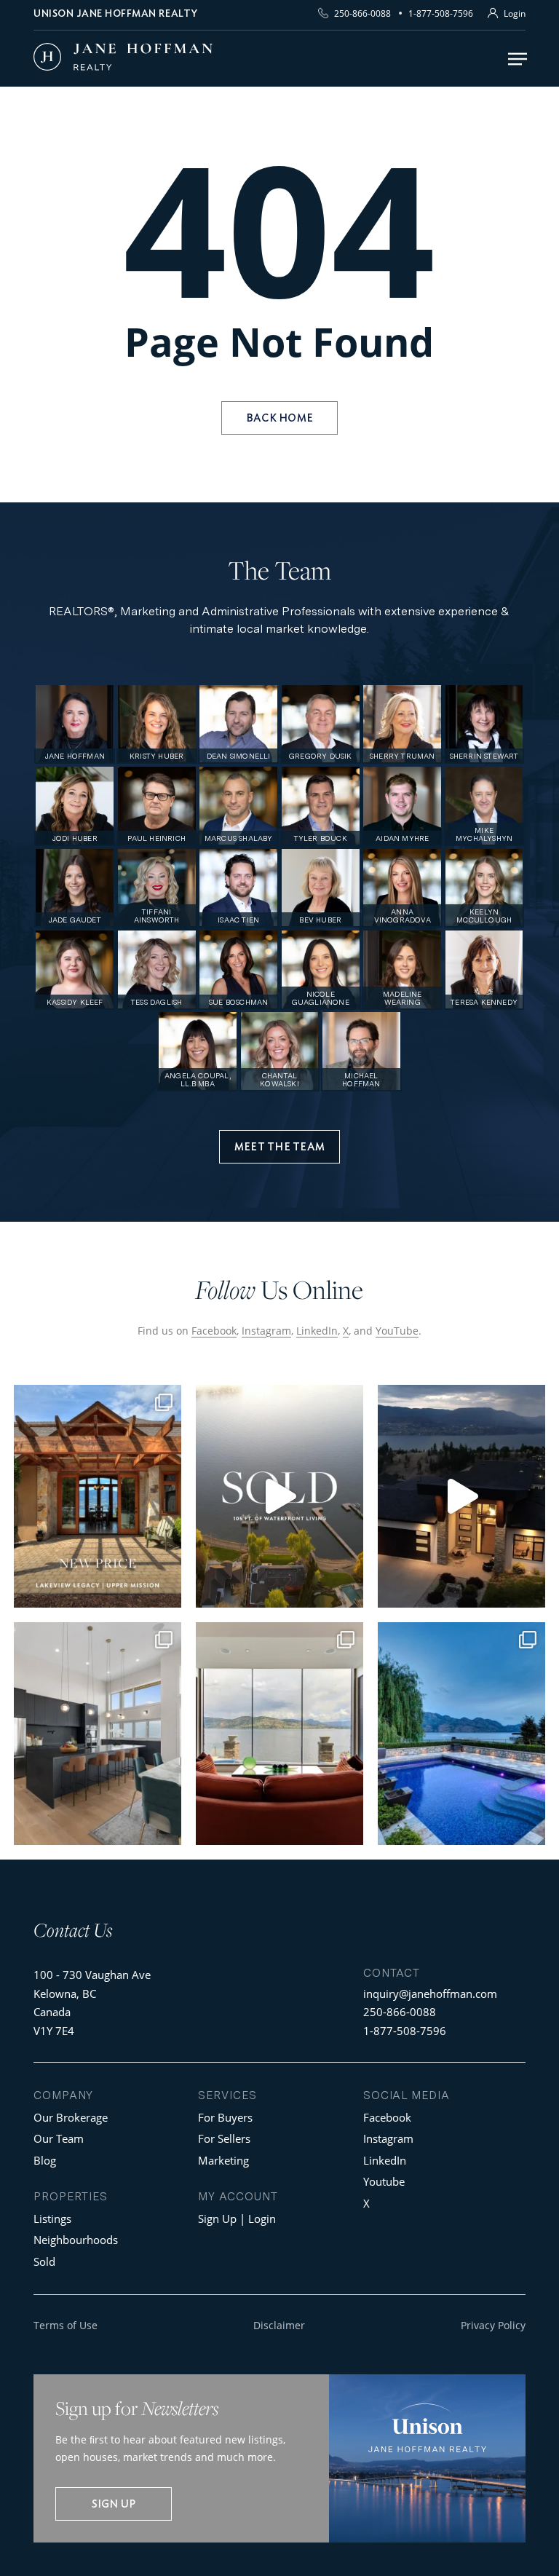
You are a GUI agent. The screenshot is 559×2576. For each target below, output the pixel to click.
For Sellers (224, 2138)
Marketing (223, 2160)
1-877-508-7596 (441, 13)
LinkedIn (317, 1331)
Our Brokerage (71, 2117)
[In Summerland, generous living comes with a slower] (98, 1734)
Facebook (214, 1331)
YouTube (397, 1331)
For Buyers (225, 2117)
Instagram (266, 1331)
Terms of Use (66, 2325)
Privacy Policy (493, 2325)
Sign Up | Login (237, 2219)
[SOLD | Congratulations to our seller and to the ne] (279, 1496)
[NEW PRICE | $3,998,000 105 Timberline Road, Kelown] (98, 1496)
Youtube (384, 2181)
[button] (518, 59)
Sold (44, 2261)
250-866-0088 (362, 13)
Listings (52, 2219)
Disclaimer (279, 2325)
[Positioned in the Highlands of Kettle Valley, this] (461, 1496)
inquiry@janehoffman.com (430, 1994)
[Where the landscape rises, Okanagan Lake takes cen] (279, 1734)
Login (515, 13)
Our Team (59, 2138)
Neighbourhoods (76, 2240)
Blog (45, 2160)
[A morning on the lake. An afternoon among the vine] (461, 1734)
